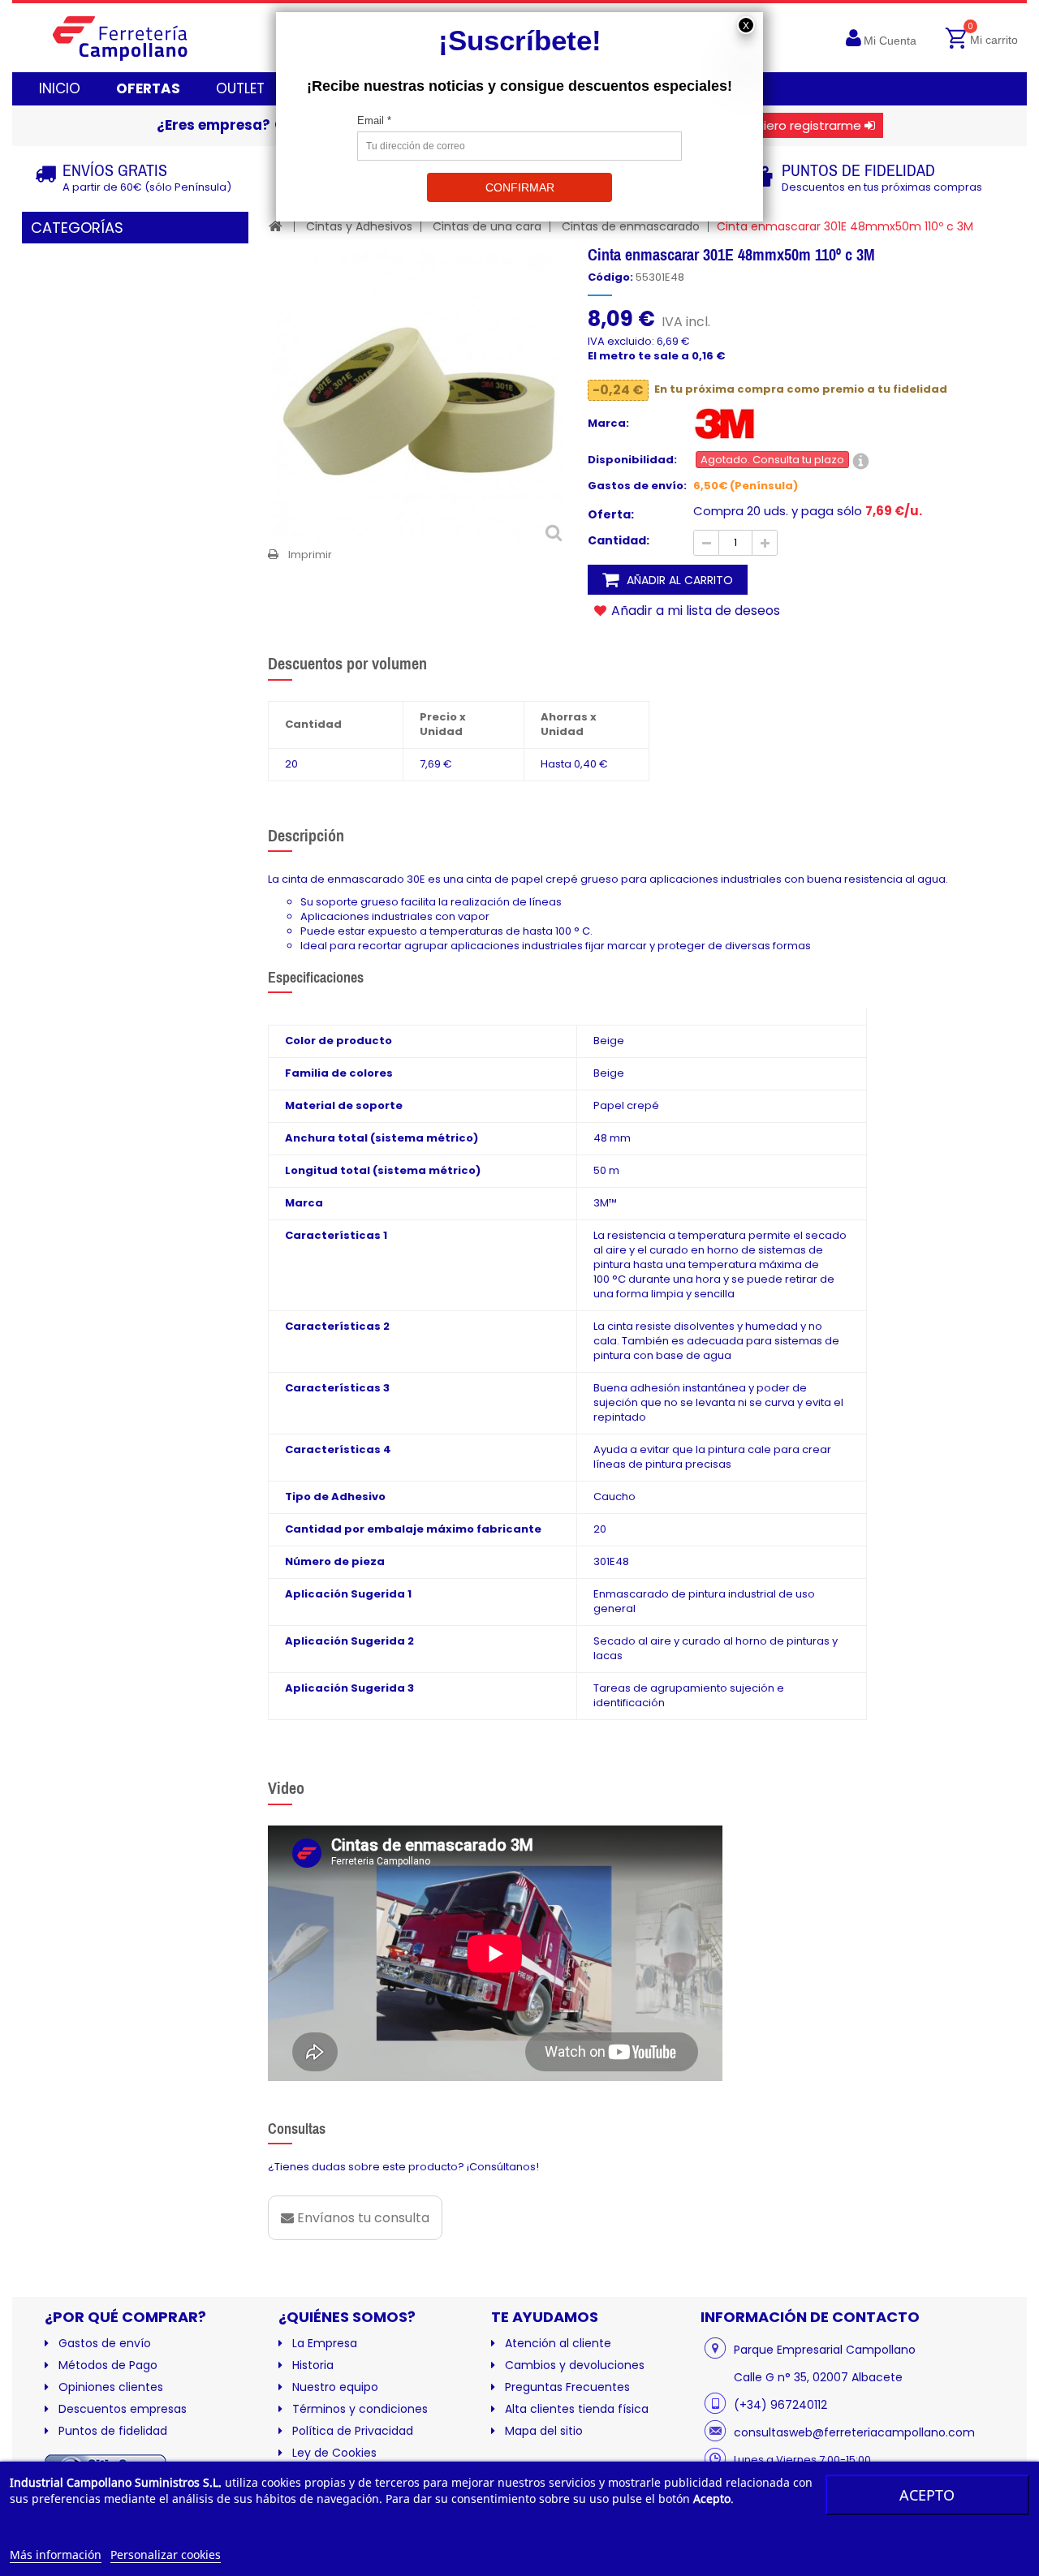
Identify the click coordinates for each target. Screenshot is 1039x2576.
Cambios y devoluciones (575, 2365)
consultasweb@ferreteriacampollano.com (854, 2432)
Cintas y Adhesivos (359, 226)
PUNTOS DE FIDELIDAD (858, 170)
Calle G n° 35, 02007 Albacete (818, 2377)
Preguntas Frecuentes (567, 2387)
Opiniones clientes (111, 2387)
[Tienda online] (133, 38)
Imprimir (310, 555)
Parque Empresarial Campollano (825, 2350)
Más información (56, 2554)
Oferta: (611, 514)
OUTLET (240, 88)
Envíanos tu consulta (362, 2218)
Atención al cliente (558, 2343)
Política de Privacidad (353, 2431)
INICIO (60, 88)
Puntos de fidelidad (113, 2431)
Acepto (927, 2495)
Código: (610, 277)
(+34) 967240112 (780, 2405)
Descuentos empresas (123, 2409)
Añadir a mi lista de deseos (694, 610)
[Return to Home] (276, 226)
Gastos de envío (105, 2343)
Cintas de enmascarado (631, 226)
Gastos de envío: (637, 486)
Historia (313, 2365)
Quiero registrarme (804, 125)
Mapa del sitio (544, 2431)
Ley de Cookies (334, 2453)
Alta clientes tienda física (577, 2409)
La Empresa (325, 2343)
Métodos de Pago (108, 2365)
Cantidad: (619, 540)
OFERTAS (148, 88)
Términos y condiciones (360, 2409)
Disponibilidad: (632, 460)
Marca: (608, 424)
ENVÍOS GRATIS (115, 170)
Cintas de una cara (487, 226)
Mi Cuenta (890, 41)
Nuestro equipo (335, 2387)
